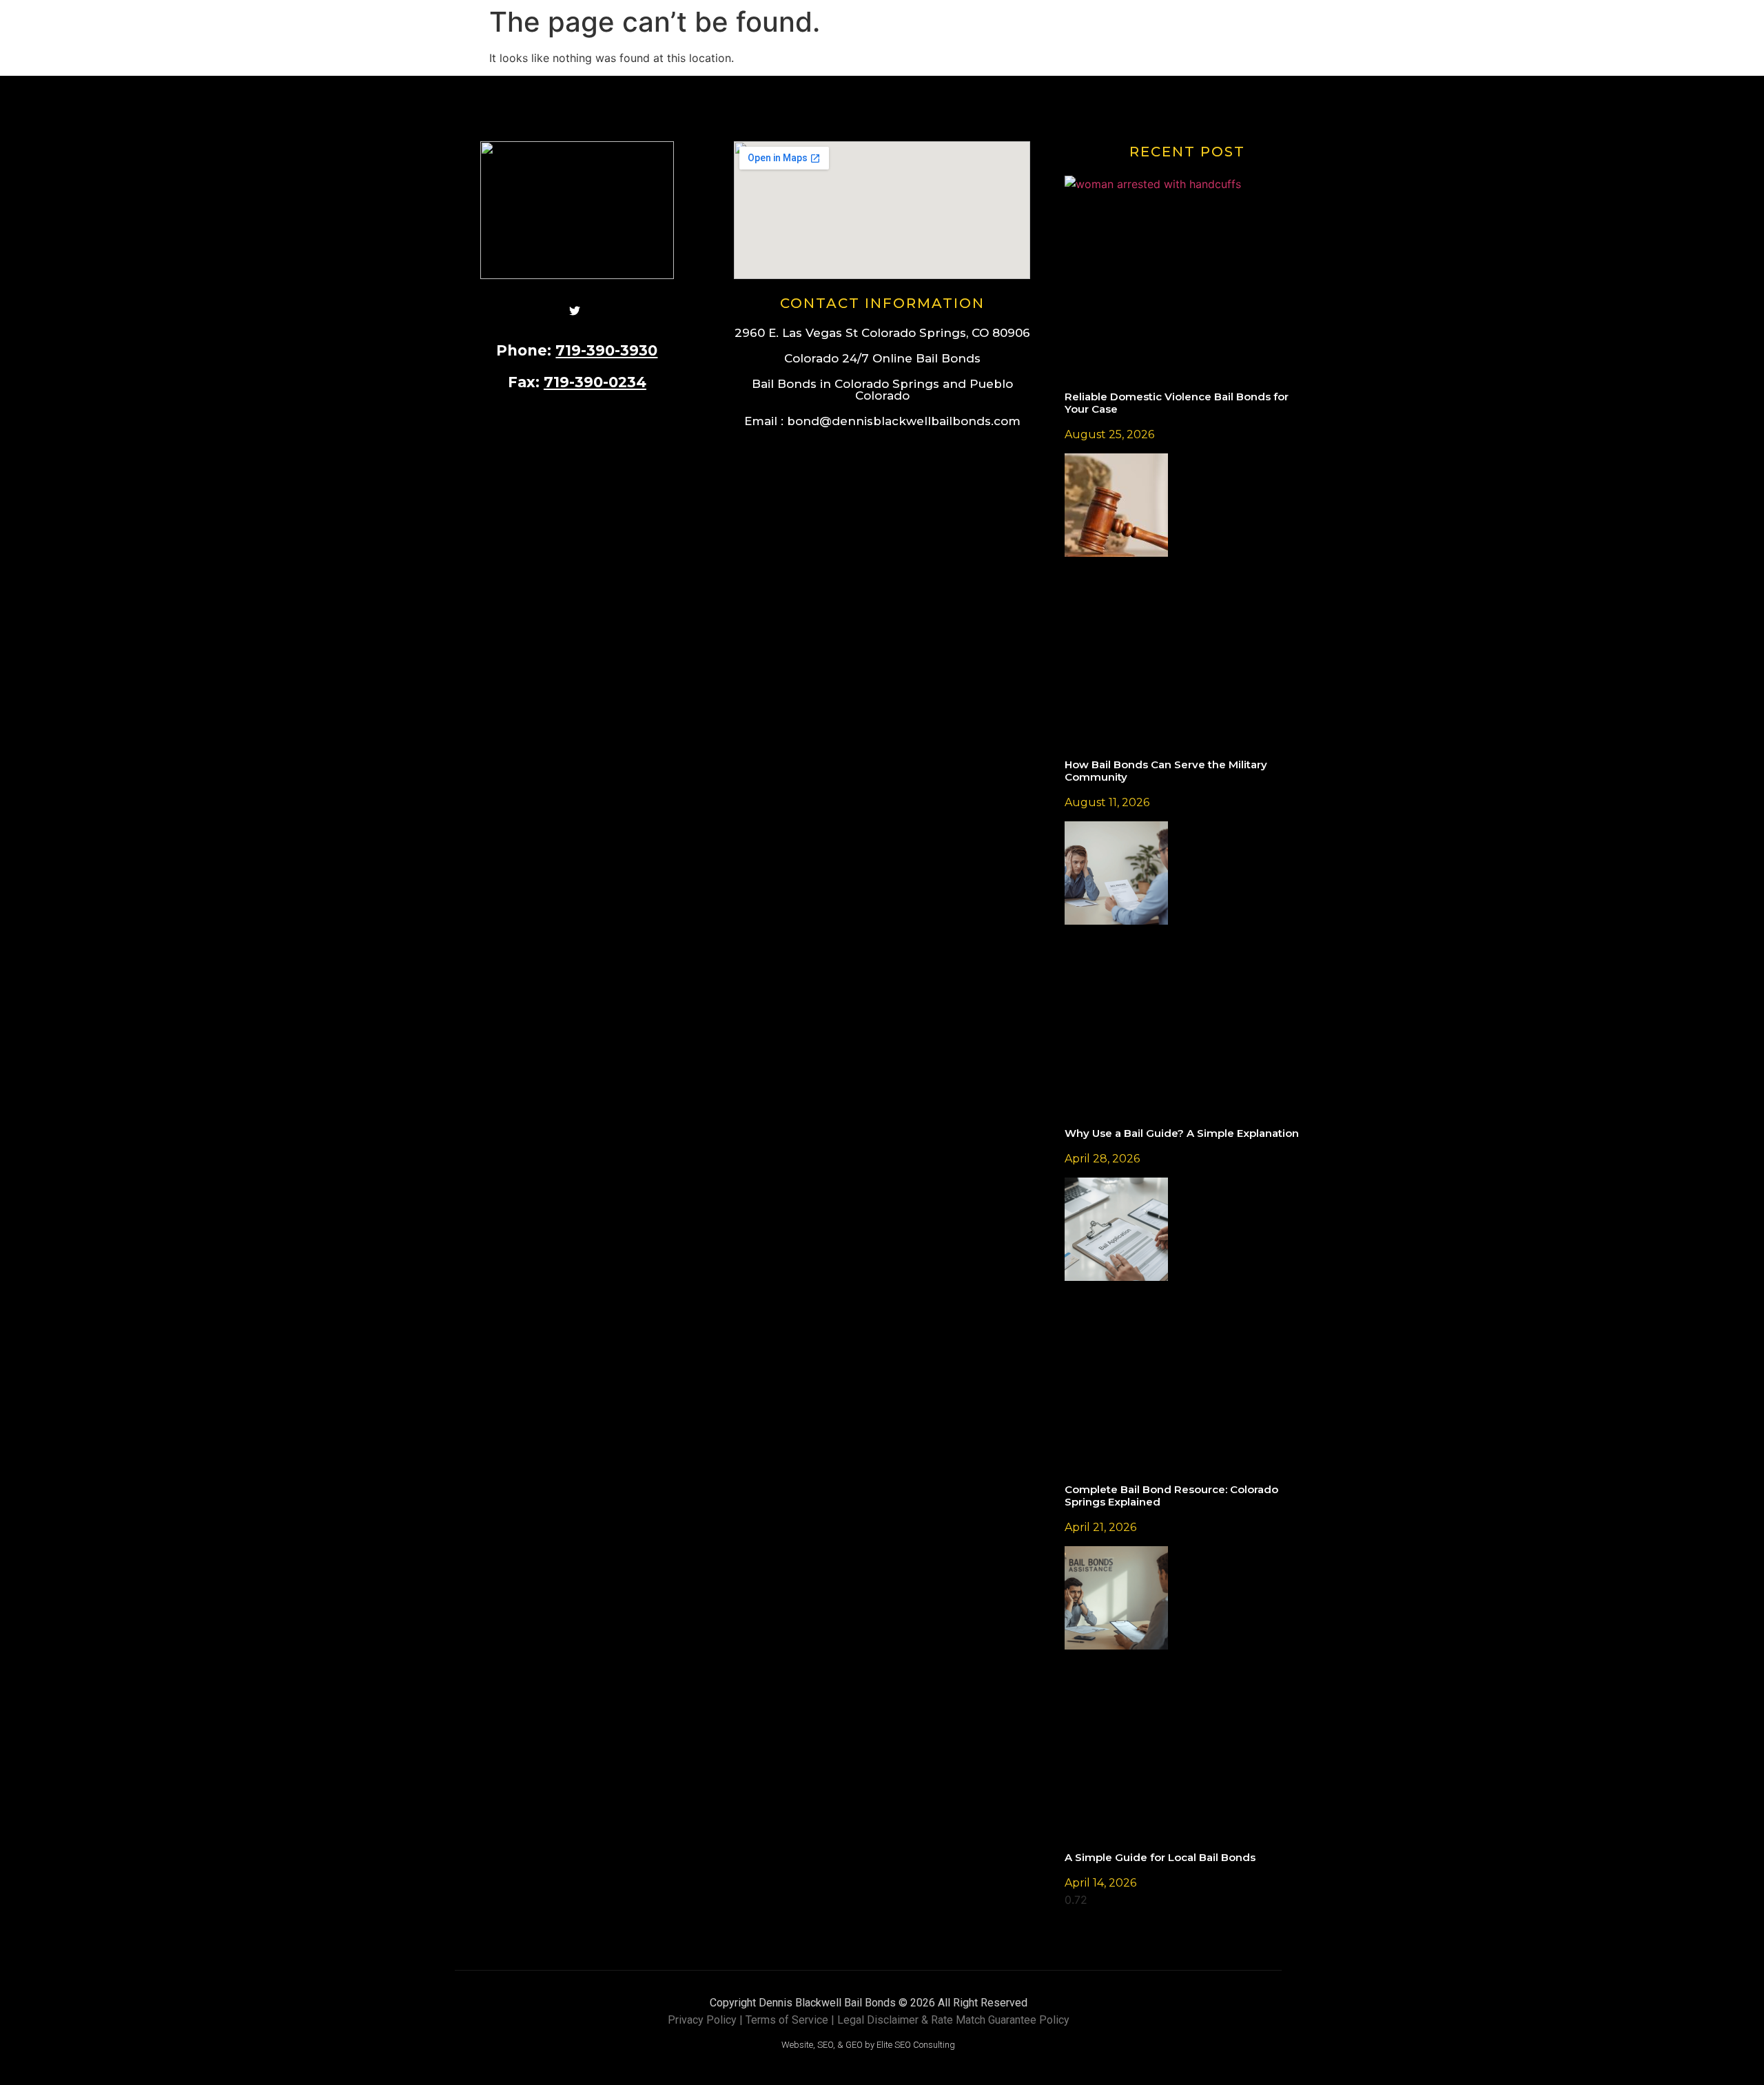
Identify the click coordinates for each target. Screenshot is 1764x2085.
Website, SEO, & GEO (822, 2045)
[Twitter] (575, 309)
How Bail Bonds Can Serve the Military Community (1166, 771)
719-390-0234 (595, 382)
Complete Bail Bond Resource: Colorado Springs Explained (1171, 1496)
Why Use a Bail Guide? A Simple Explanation (1182, 1133)
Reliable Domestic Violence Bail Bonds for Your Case (1177, 403)
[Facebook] (540, 309)
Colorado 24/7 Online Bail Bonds (882, 358)
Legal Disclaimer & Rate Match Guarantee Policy (953, 2020)
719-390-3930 (606, 350)
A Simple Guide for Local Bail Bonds (1160, 1857)
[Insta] (610, 309)
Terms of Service (787, 2020)
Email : (882, 421)
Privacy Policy (702, 2020)
